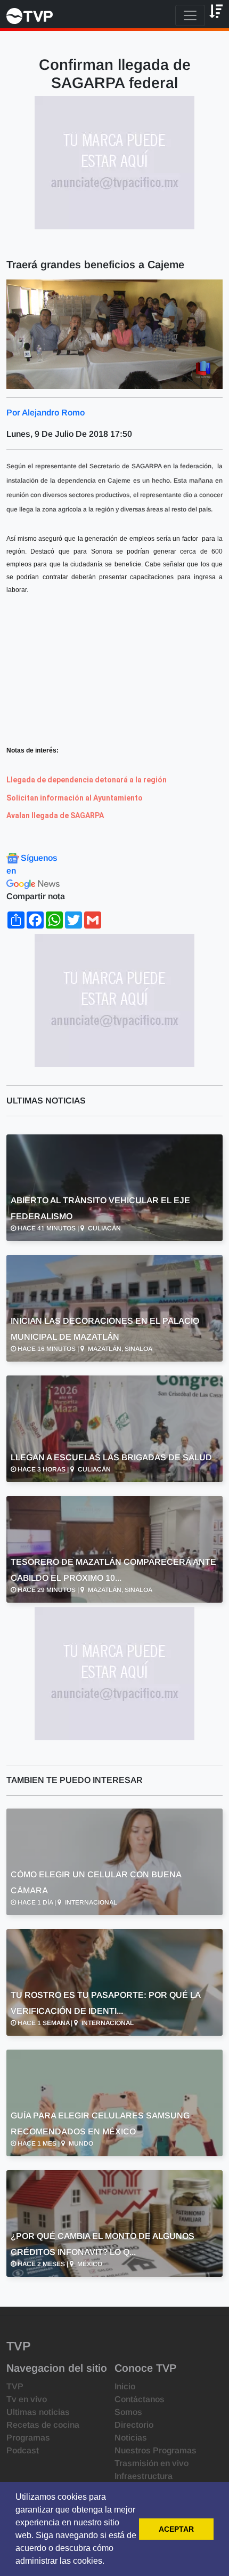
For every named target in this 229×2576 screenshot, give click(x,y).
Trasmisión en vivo (152, 2463)
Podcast (23, 2450)
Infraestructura (144, 2476)
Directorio (134, 2425)
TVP (15, 2386)
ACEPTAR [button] (176, 2529)
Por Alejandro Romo (46, 413)
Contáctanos (140, 2399)
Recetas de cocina (43, 2425)
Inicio (125, 2386)
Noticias (131, 2438)
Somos (128, 2412)
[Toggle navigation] (190, 15)
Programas (28, 2438)
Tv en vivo (27, 2399)
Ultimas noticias (38, 2412)
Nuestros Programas (156, 2450)
